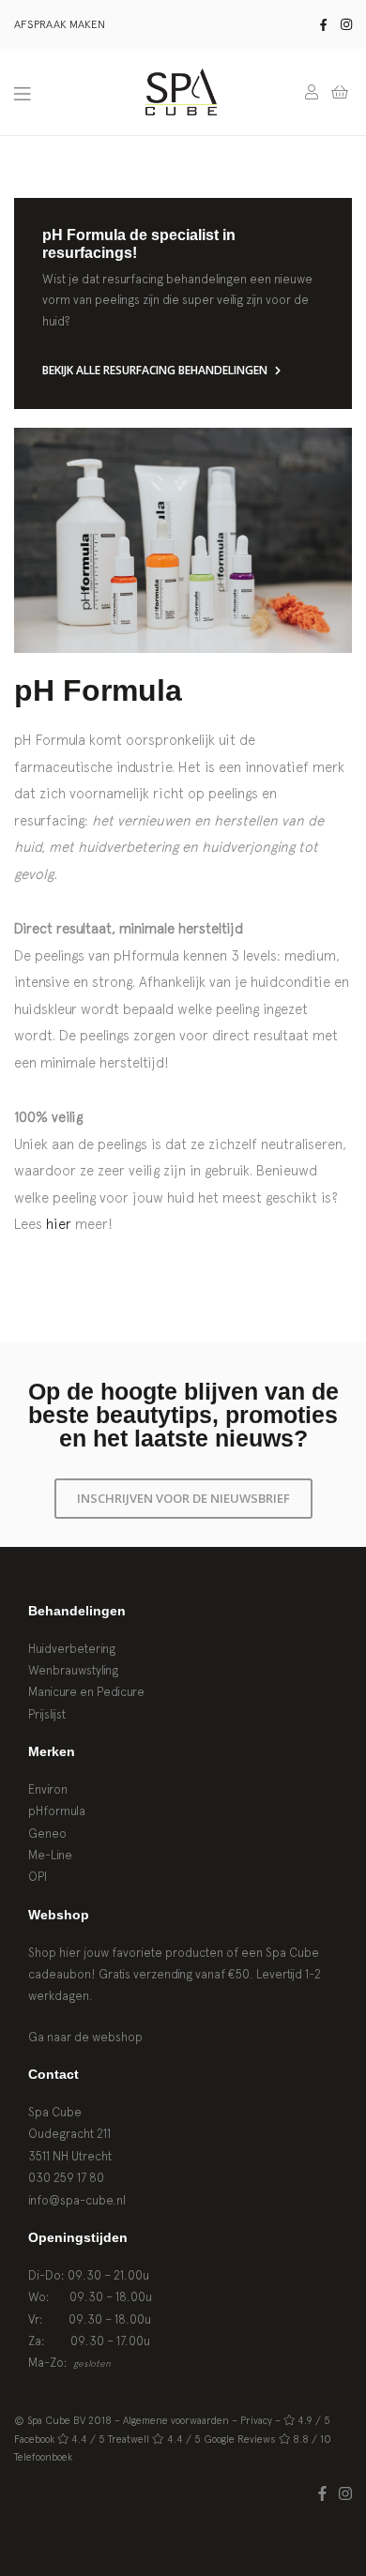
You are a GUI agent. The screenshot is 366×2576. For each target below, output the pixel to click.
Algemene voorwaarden (176, 2420)
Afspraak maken (60, 24)
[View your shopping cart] (340, 92)
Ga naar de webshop (85, 2037)
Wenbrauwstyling (73, 1670)
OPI (38, 1877)
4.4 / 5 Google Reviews (221, 2439)
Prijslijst (47, 1714)
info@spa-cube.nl (77, 2200)
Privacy (256, 2420)
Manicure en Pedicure (86, 1692)
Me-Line (50, 1855)
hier (59, 1224)
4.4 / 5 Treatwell (110, 2439)
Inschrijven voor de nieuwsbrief (183, 1498)
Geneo (47, 1834)
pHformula (57, 1811)
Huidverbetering (72, 1649)
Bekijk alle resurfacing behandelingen (156, 371)
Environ (48, 1789)
